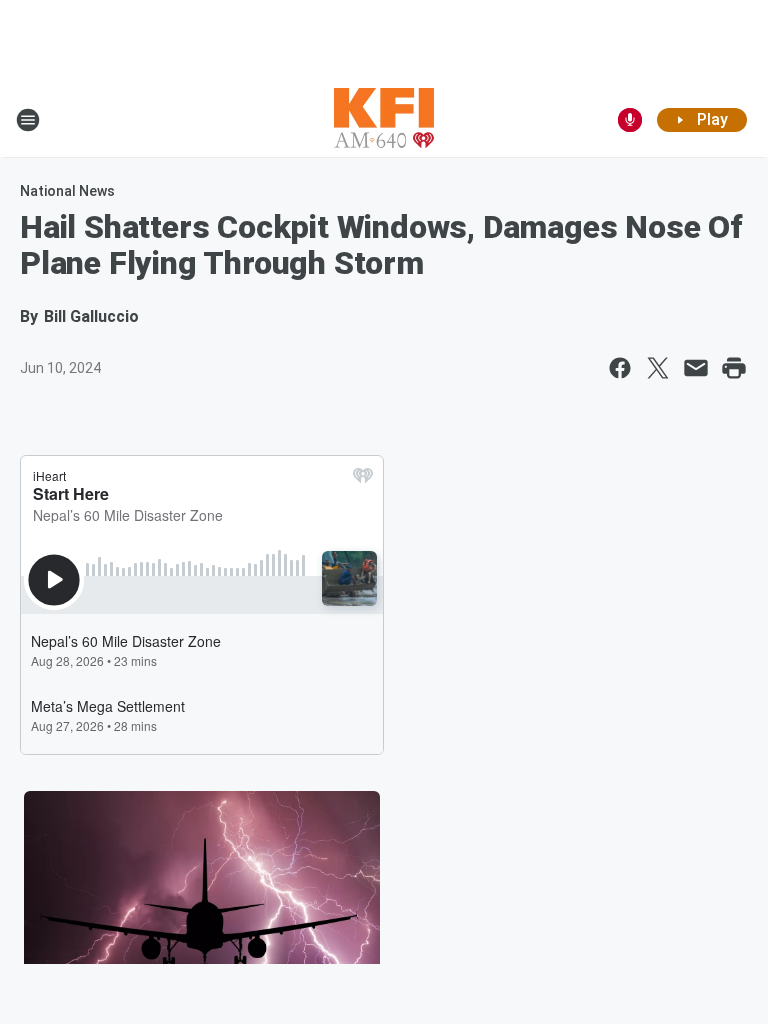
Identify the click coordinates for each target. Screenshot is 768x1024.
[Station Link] (384, 120)
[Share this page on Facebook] (620, 368)
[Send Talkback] (630, 120)
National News (67, 191)
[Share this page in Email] (696, 368)
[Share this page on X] (658, 368)
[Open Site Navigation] (28, 120)
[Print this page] (734, 368)
